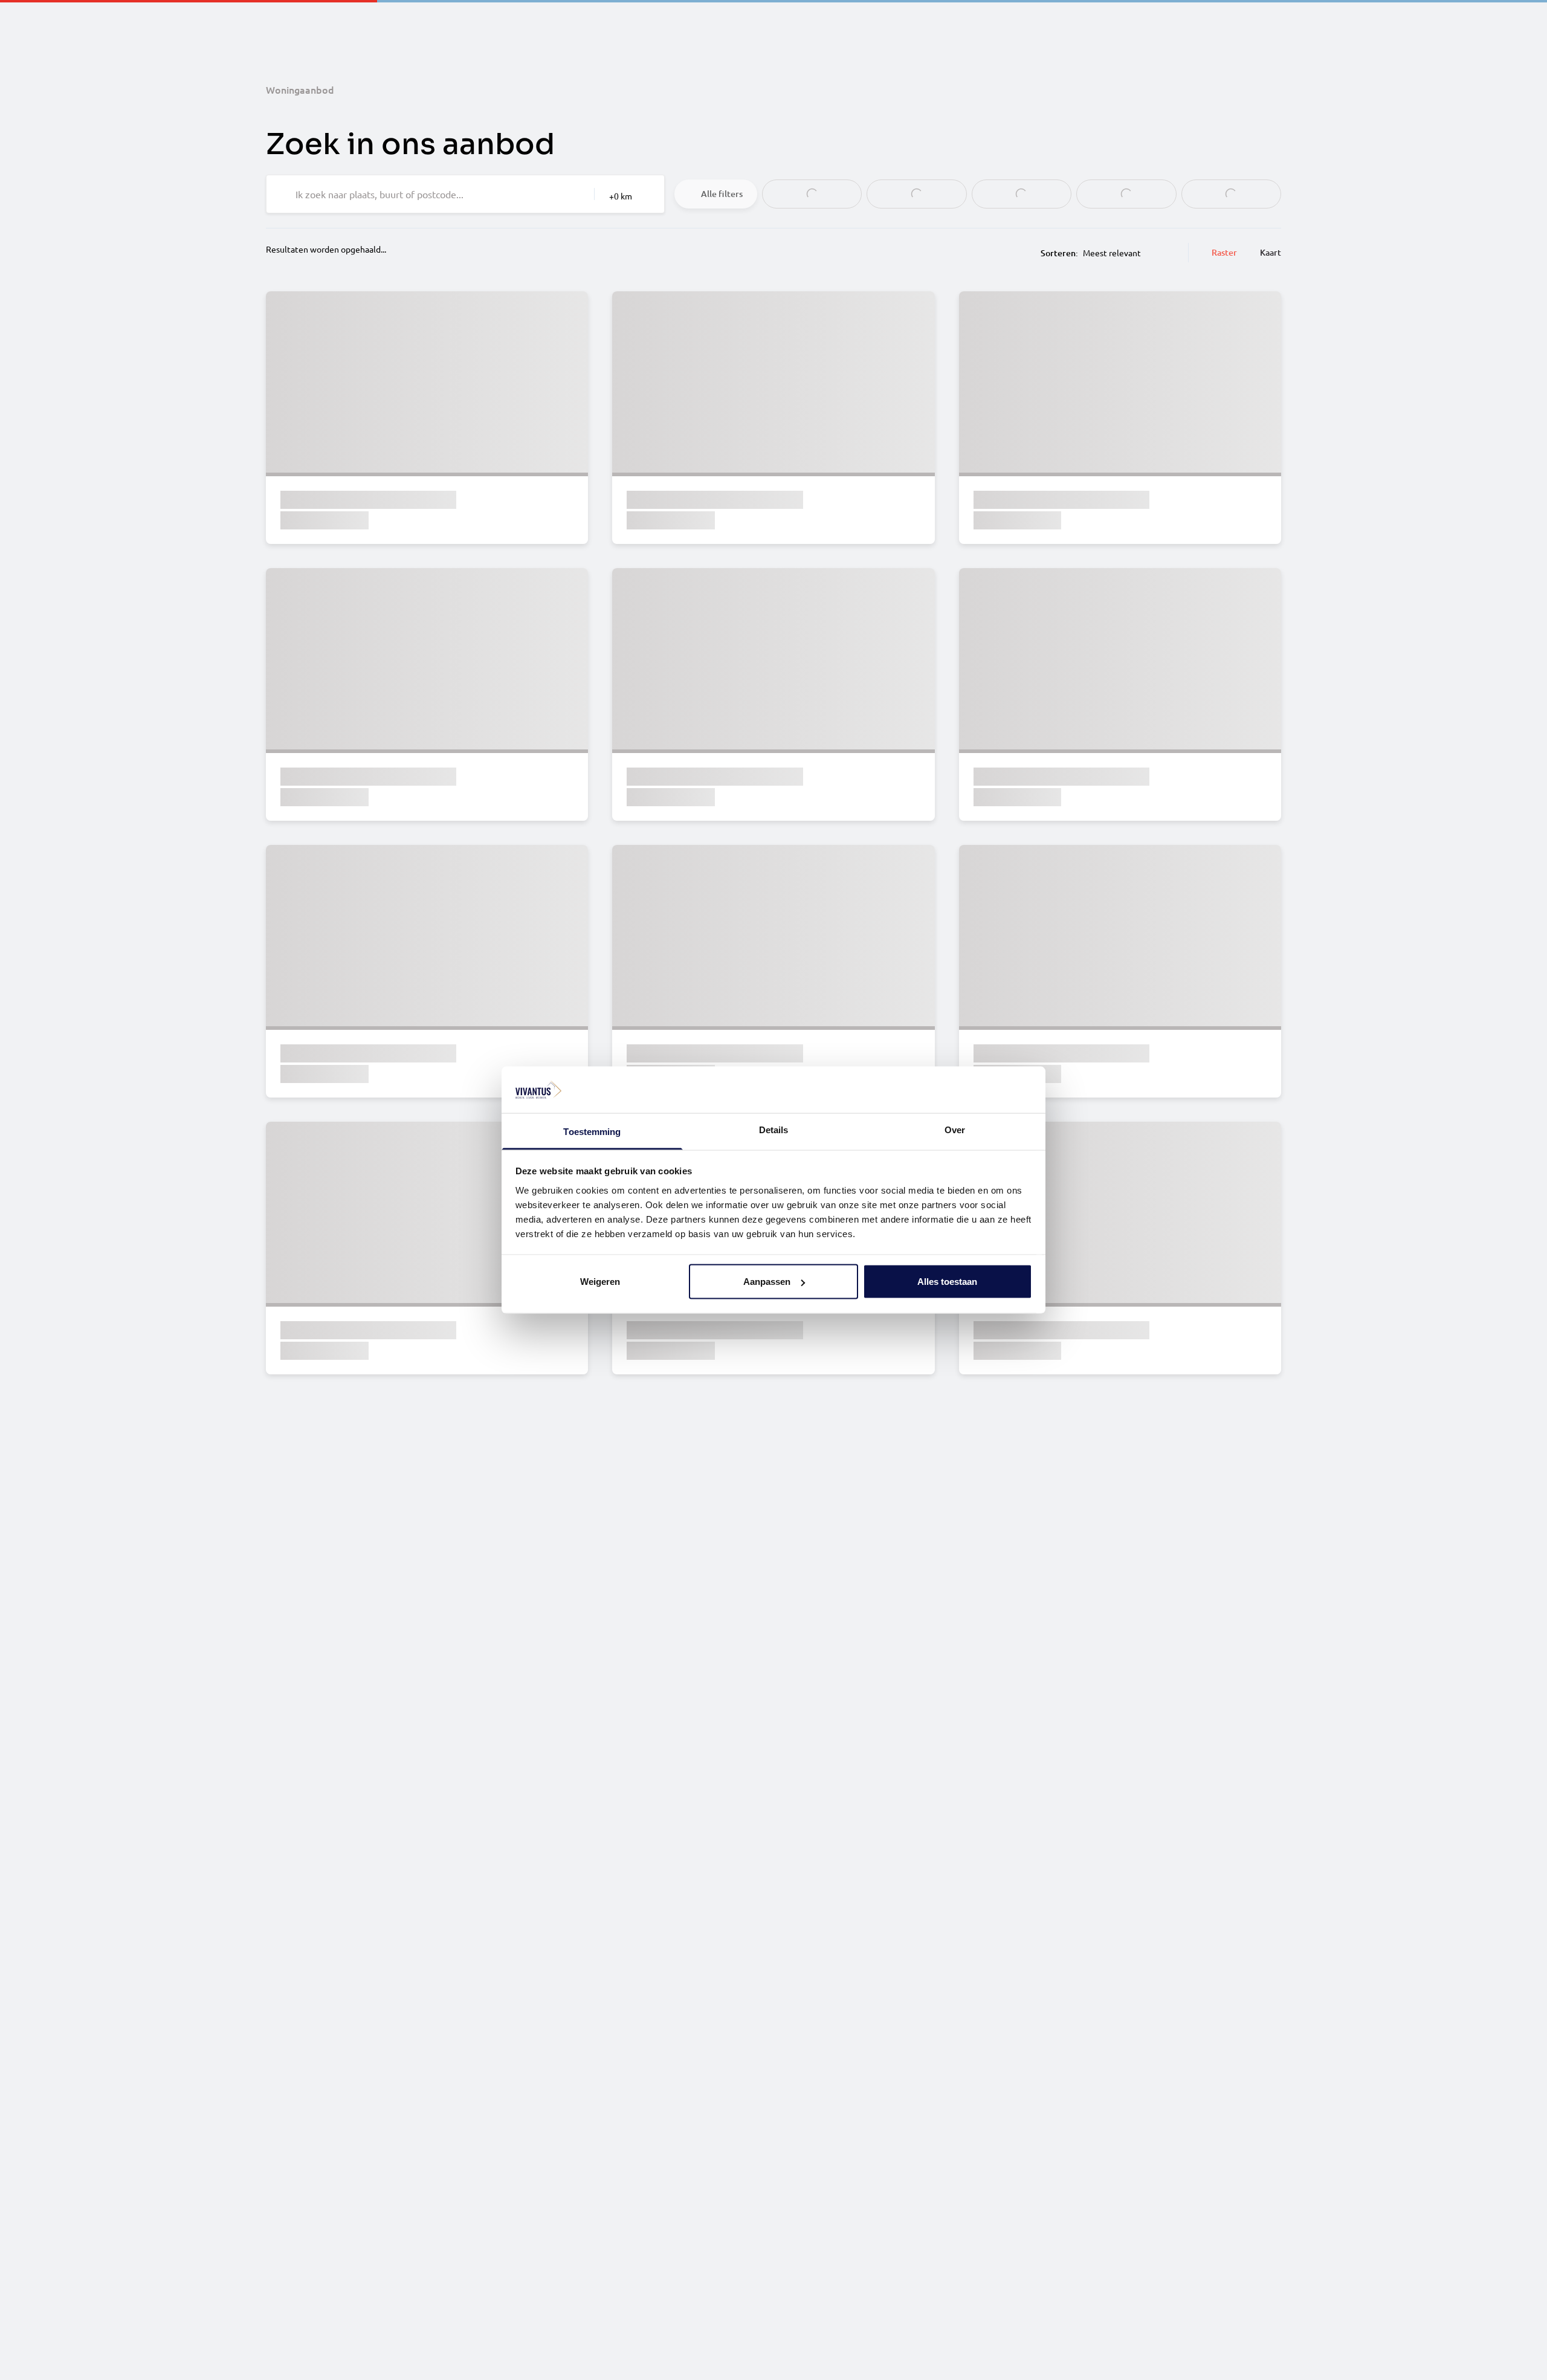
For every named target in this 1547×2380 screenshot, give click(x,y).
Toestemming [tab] (592, 1131)
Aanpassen (767, 1282)
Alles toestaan (947, 1282)
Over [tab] (955, 1129)
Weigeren (600, 1282)
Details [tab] (774, 1129)
